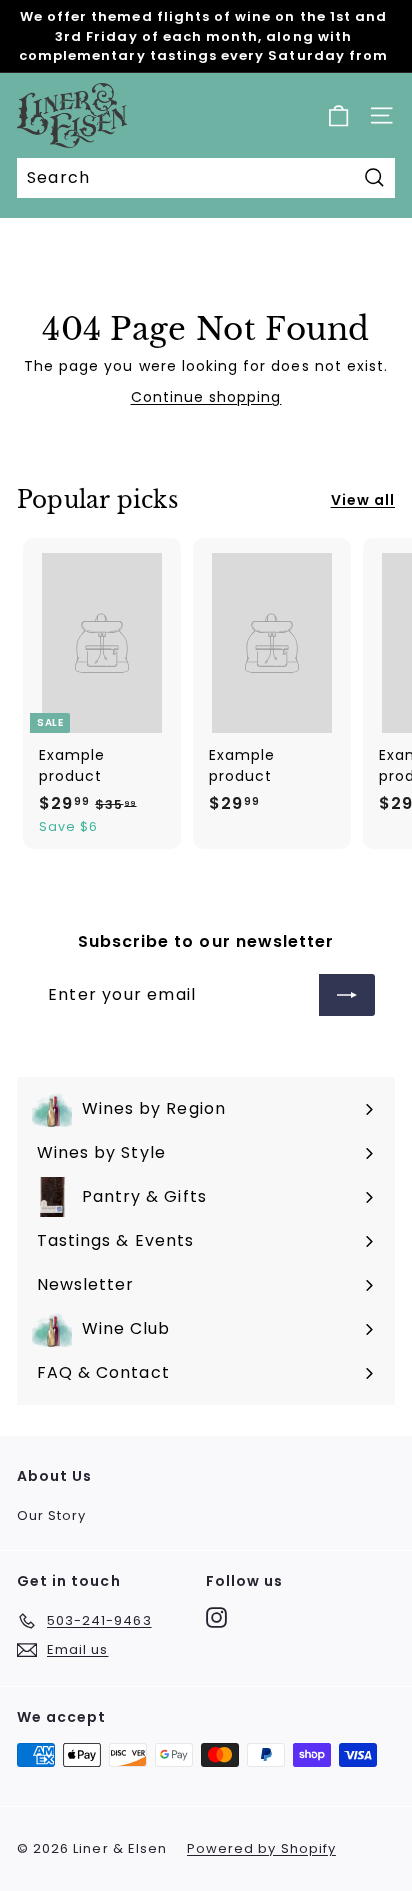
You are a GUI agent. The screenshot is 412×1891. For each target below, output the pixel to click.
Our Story (51, 1515)
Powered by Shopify (261, 1848)
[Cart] (338, 115)
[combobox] (206, 178)
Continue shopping (206, 397)
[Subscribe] (347, 995)
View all (363, 500)
